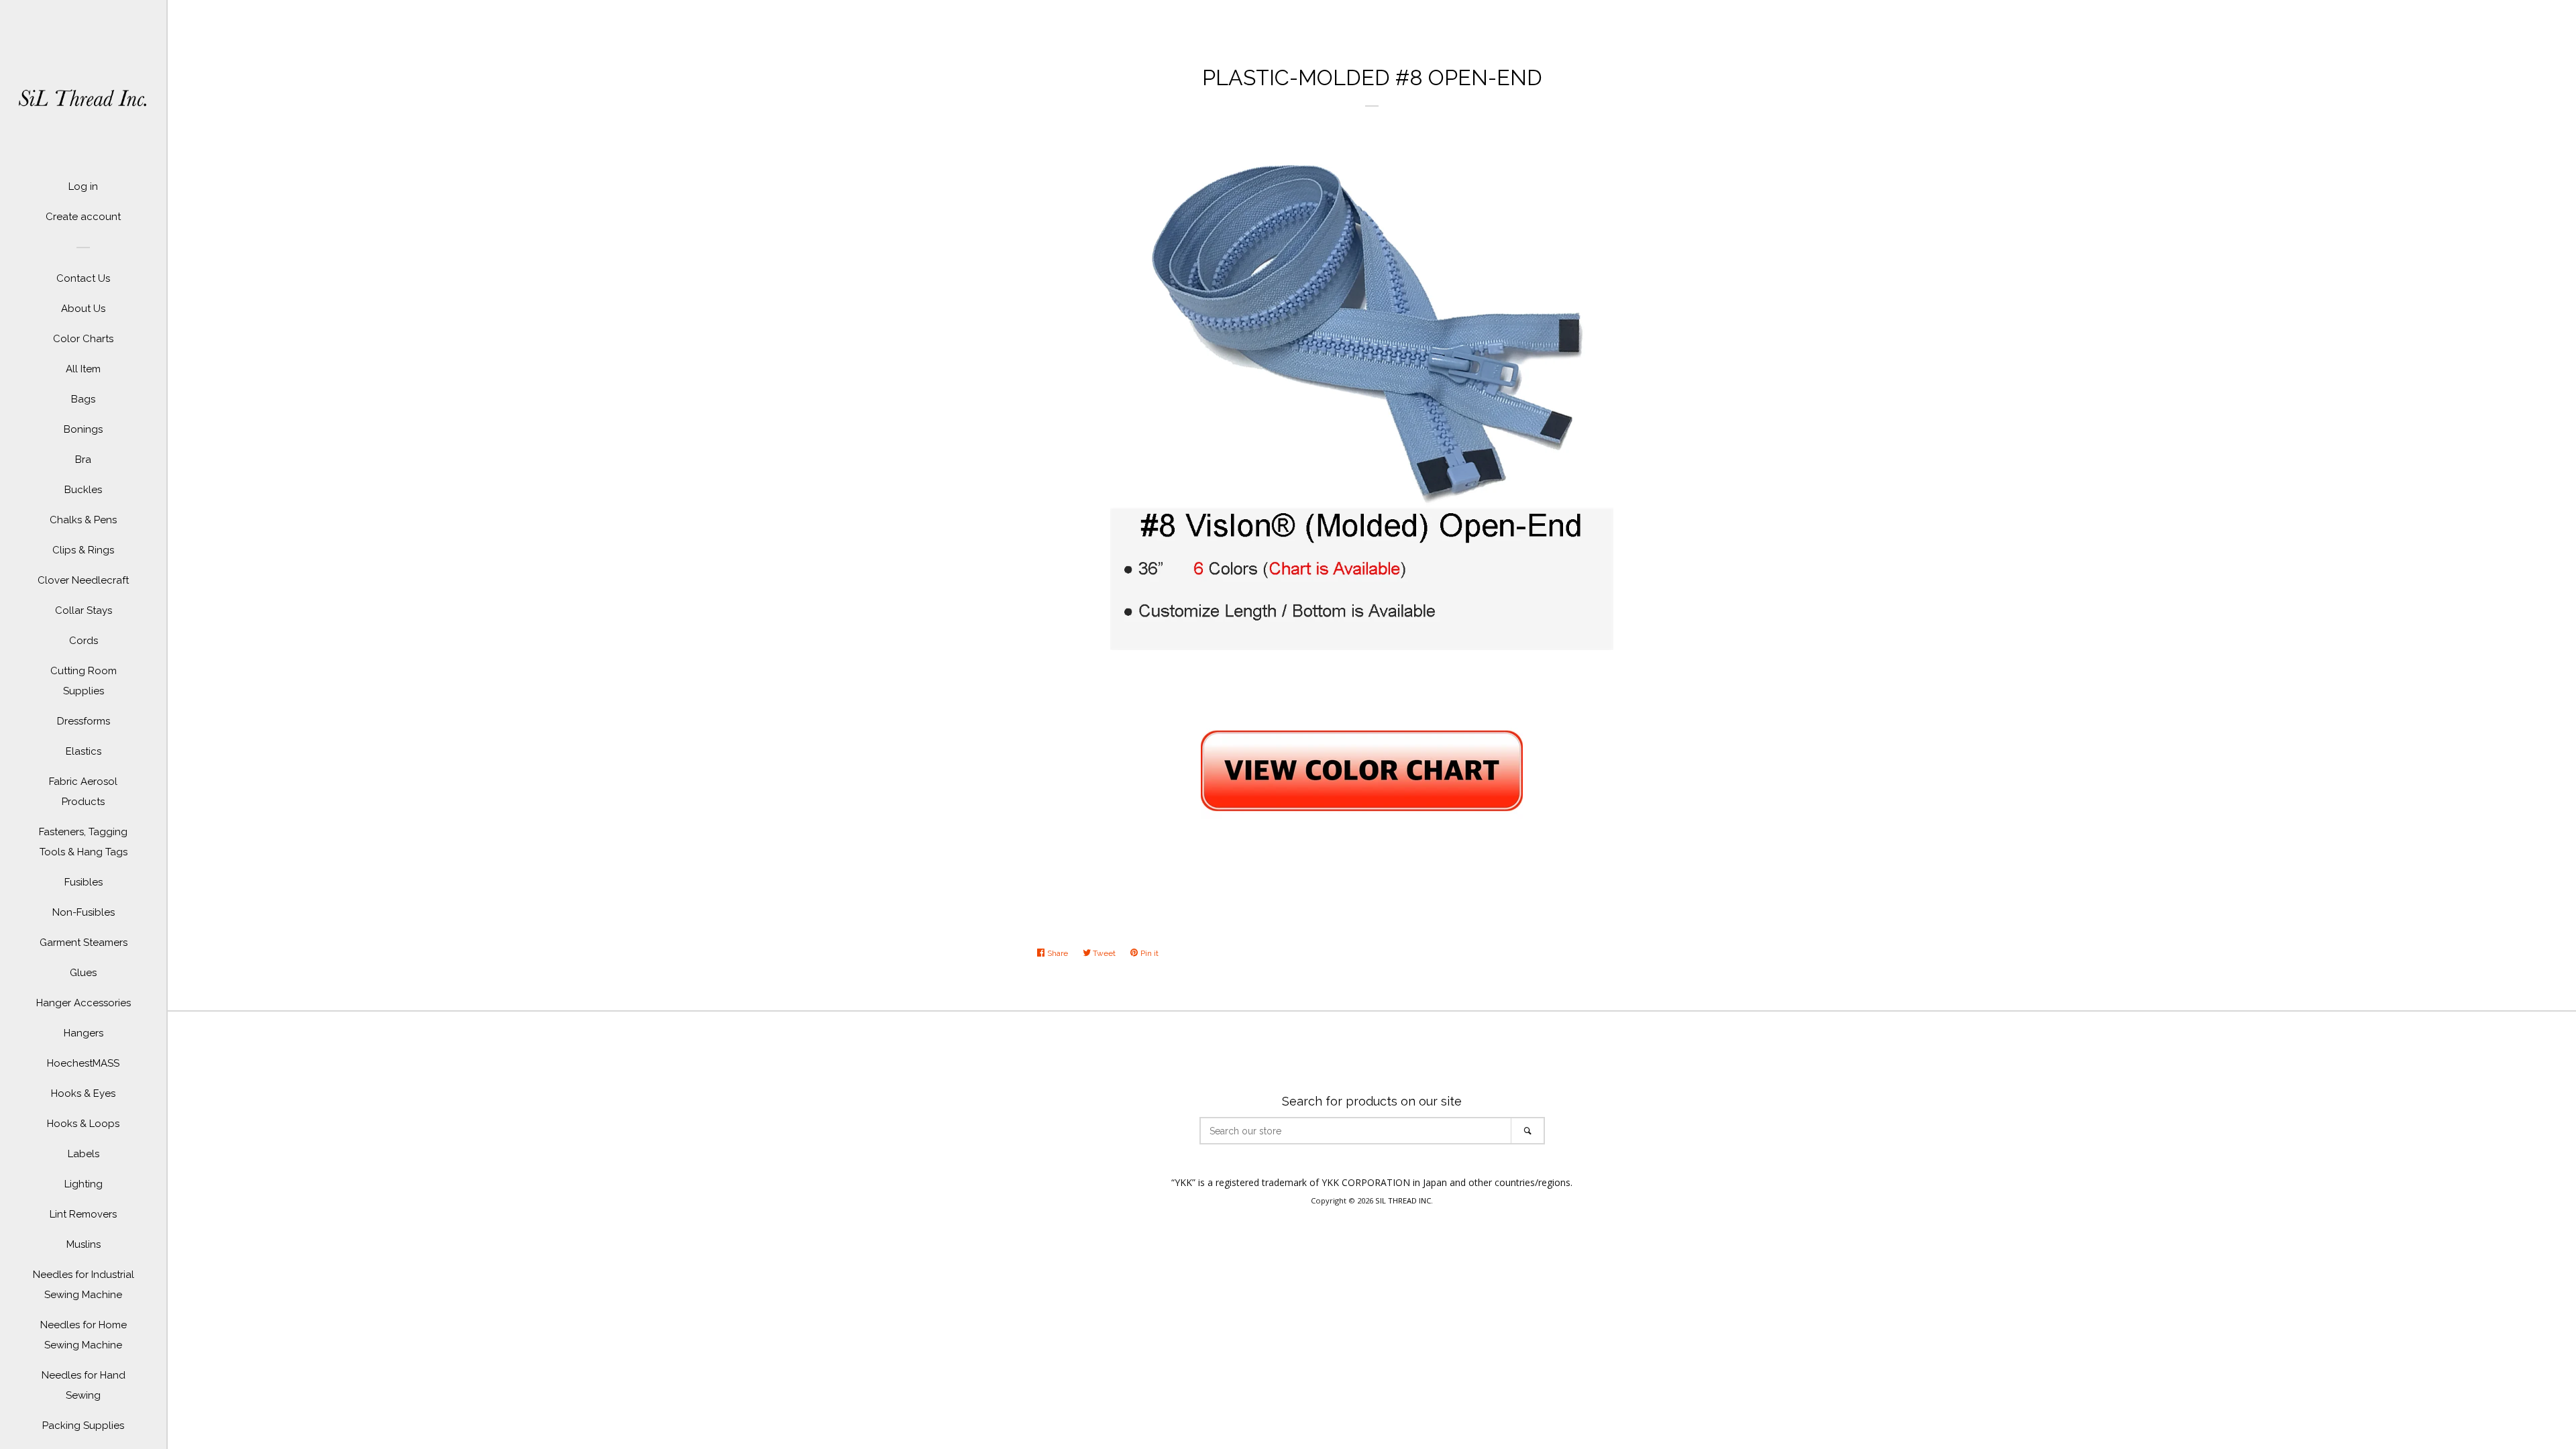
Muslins (84, 1244)
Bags (83, 399)
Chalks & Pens (83, 520)
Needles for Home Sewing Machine (84, 1335)
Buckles (83, 490)
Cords (84, 641)
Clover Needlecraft (83, 580)
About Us (83, 309)
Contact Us (83, 278)
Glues (83, 973)
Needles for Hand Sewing (84, 1385)
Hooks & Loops (83, 1124)
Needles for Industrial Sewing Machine (84, 1285)
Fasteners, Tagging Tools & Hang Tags (83, 842)
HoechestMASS (83, 1063)
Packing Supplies (83, 1426)
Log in (83, 186)
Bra (83, 460)
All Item (83, 369)
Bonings (83, 429)
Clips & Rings (83, 550)
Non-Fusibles (84, 912)
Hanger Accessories (84, 1003)
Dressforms (84, 721)
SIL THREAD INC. (1404, 1200)
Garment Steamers (84, 943)
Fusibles (84, 882)
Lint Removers (83, 1214)
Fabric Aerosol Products (83, 792)
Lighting (84, 1184)
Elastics (84, 751)
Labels (84, 1154)
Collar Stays (84, 610)
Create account (83, 217)
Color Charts (83, 339)
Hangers (84, 1033)
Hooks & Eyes (83, 1093)
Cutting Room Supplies (84, 681)
